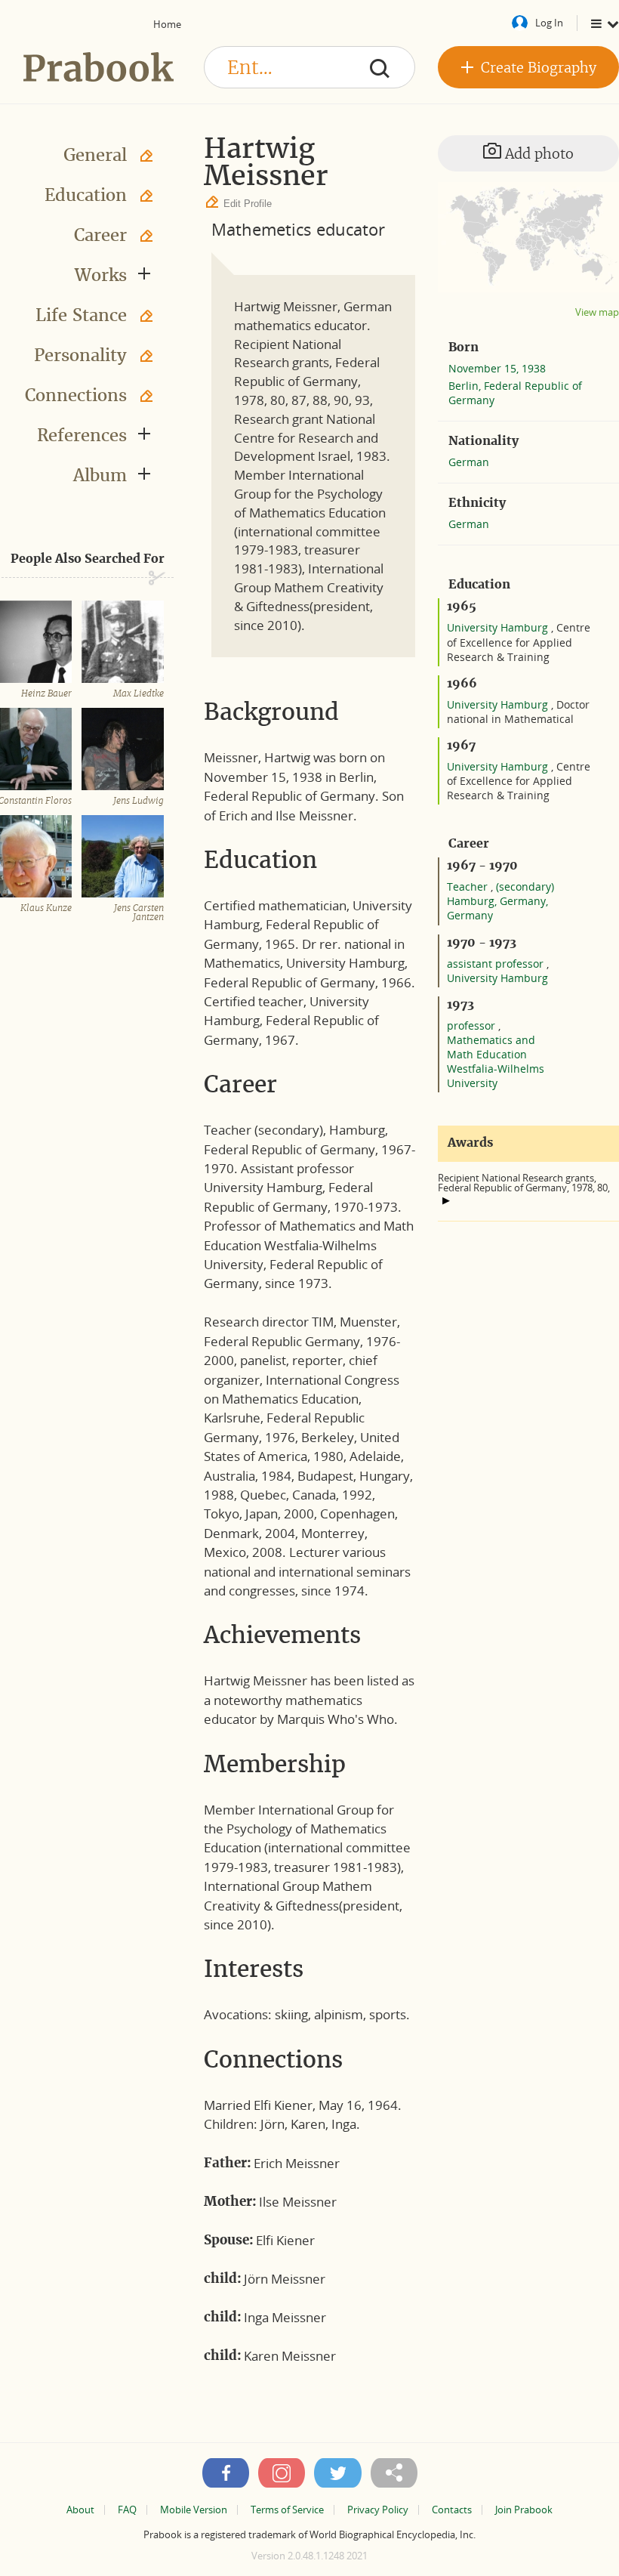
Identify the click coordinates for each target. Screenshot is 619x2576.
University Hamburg (499, 627)
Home (167, 24)
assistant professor (497, 964)
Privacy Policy (378, 2510)
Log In (549, 23)
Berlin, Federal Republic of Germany (515, 393)
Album (100, 475)
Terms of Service (287, 2510)
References (82, 435)
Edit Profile (248, 204)
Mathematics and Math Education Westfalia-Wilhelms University (496, 1061)
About (80, 2510)
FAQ (127, 2510)
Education (86, 195)
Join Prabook (524, 2510)
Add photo (537, 154)
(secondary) (525, 886)
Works (101, 275)
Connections (76, 395)
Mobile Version (194, 2510)
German (469, 462)
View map (597, 312)
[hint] (446, 1200)
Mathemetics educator (298, 229)
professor (473, 1025)
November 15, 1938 (497, 368)
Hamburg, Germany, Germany (497, 908)
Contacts (452, 2510)
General (95, 155)
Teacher (469, 886)
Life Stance (81, 315)
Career (100, 235)
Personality (80, 355)
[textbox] (309, 67)
